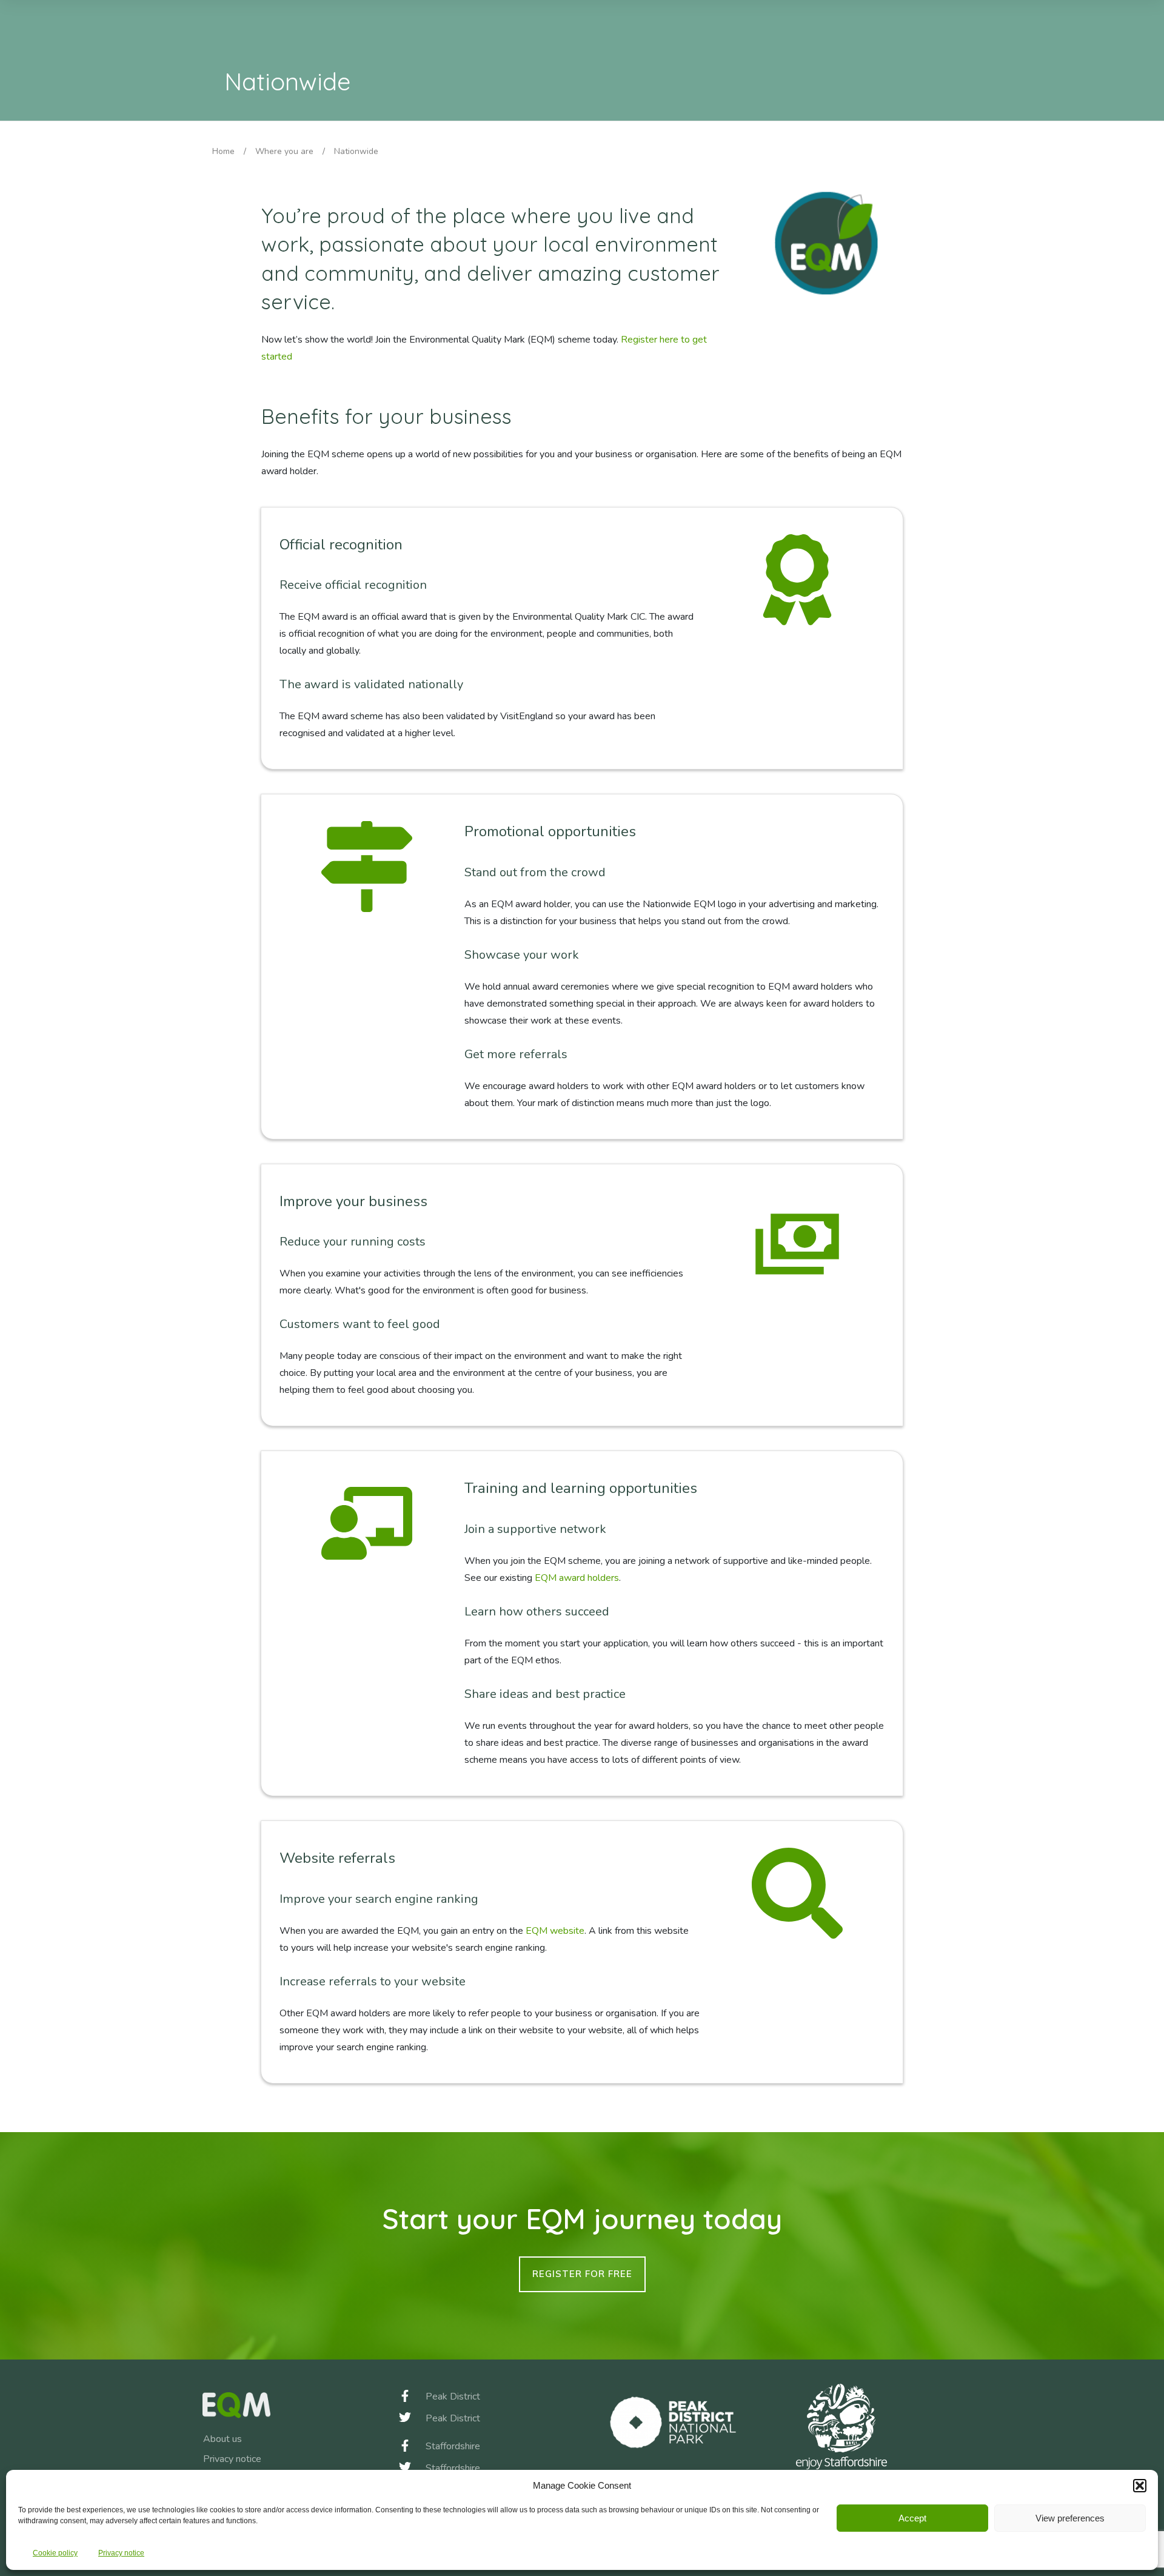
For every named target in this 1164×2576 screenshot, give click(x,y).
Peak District (453, 2397)
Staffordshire (453, 2446)
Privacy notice (121, 2553)
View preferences (1070, 2518)
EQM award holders (577, 1578)
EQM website (555, 1931)
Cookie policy (55, 2553)
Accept (912, 2518)
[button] (1140, 2486)
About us (222, 2439)
